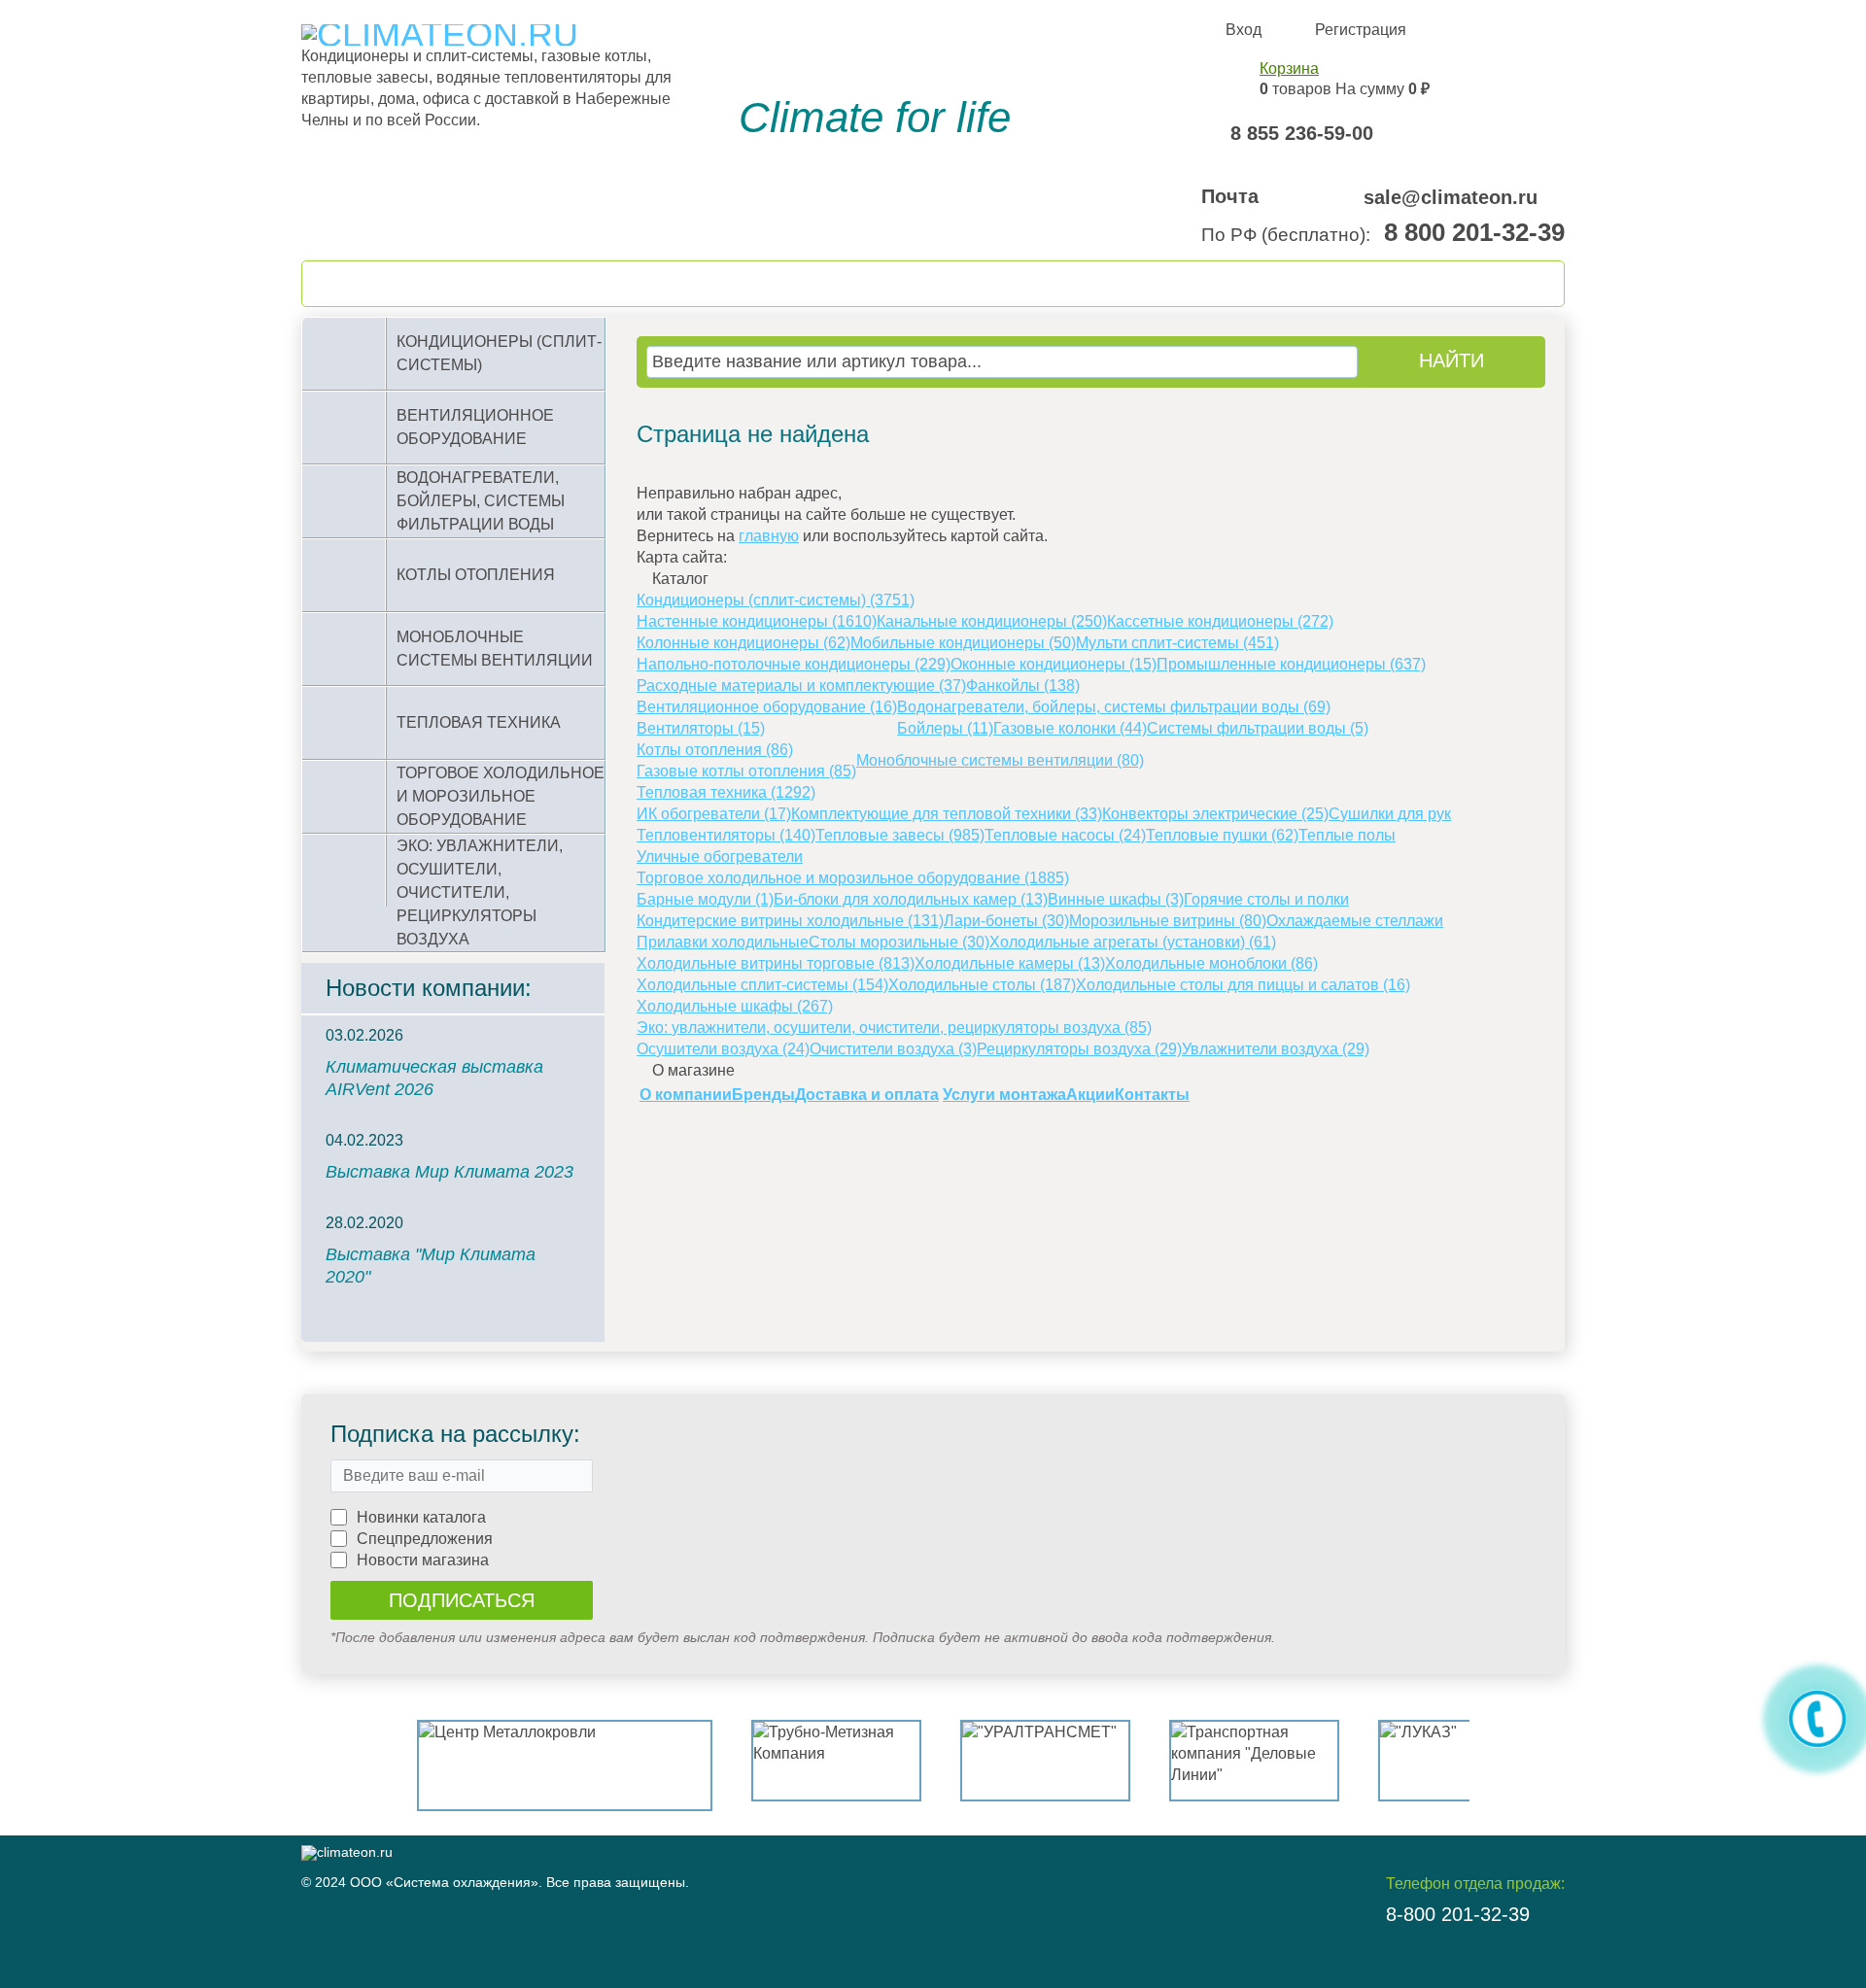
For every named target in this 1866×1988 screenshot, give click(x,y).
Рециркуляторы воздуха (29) (1079, 1049)
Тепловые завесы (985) (900, 835)
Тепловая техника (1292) (726, 792)
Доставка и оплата (867, 1095)
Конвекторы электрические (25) (1215, 814)
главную (769, 536)
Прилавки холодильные (723, 942)
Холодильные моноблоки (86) (1211, 963)
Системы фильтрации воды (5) (1258, 728)
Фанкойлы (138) (1023, 686)
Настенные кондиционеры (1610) (757, 621)
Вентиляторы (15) (701, 728)
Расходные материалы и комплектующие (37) (801, 686)
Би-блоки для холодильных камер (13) (911, 899)
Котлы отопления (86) (715, 750)
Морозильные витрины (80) (1168, 921)
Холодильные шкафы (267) (735, 1006)
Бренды (763, 1095)
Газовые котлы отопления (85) (746, 771)
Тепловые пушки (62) (1222, 835)
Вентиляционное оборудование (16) (767, 707)
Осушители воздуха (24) (723, 1049)
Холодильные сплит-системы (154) (762, 985)
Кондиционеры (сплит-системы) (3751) (776, 600)
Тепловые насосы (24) (1065, 835)
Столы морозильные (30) (899, 942)
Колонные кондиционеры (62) (743, 643)
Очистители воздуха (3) (893, 1049)
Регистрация (1361, 30)
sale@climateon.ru (1451, 197)
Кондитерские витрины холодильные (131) (790, 921)
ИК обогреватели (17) (714, 814)
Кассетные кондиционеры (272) (1220, 621)
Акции (1090, 1095)
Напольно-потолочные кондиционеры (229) (794, 664)
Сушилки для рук (1390, 814)
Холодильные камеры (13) (1010, 963)
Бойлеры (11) (945, 728)
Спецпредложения (425, 1539)
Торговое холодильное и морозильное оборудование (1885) (853, 878)
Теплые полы (1347, 835)
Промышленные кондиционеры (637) (1291, 664)
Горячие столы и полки (1266, 899)
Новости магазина (423, 1560)
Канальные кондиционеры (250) (992, 621)
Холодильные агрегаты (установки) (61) (1133, 942)
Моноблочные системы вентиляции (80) (1000, 760)
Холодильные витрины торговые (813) (776, 963)
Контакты (1152, 1095)
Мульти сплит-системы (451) (1177, 643)
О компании (686, 1095)
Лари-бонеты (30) (1006, 921)
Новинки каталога (421, 1517)
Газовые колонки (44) (1070, 728)
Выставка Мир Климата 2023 (449, 1172)
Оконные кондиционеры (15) (1054, 664)
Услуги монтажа (1004, 1095)
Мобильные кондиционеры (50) (963, 643)
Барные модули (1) (705, 899)
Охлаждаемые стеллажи (1355, 921)
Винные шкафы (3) (1116, 899)
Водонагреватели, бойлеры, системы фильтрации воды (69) (1114, 707)
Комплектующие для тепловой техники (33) (947, 814)
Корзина (1289, 69)
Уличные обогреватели (720, 857)
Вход (1244, 30)
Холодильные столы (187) (982, 985)
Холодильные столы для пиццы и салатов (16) (1243, 985)
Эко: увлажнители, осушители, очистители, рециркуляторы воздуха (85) (894, 1028)
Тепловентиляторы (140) (726, 835)
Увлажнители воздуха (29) (1276, 1049)
